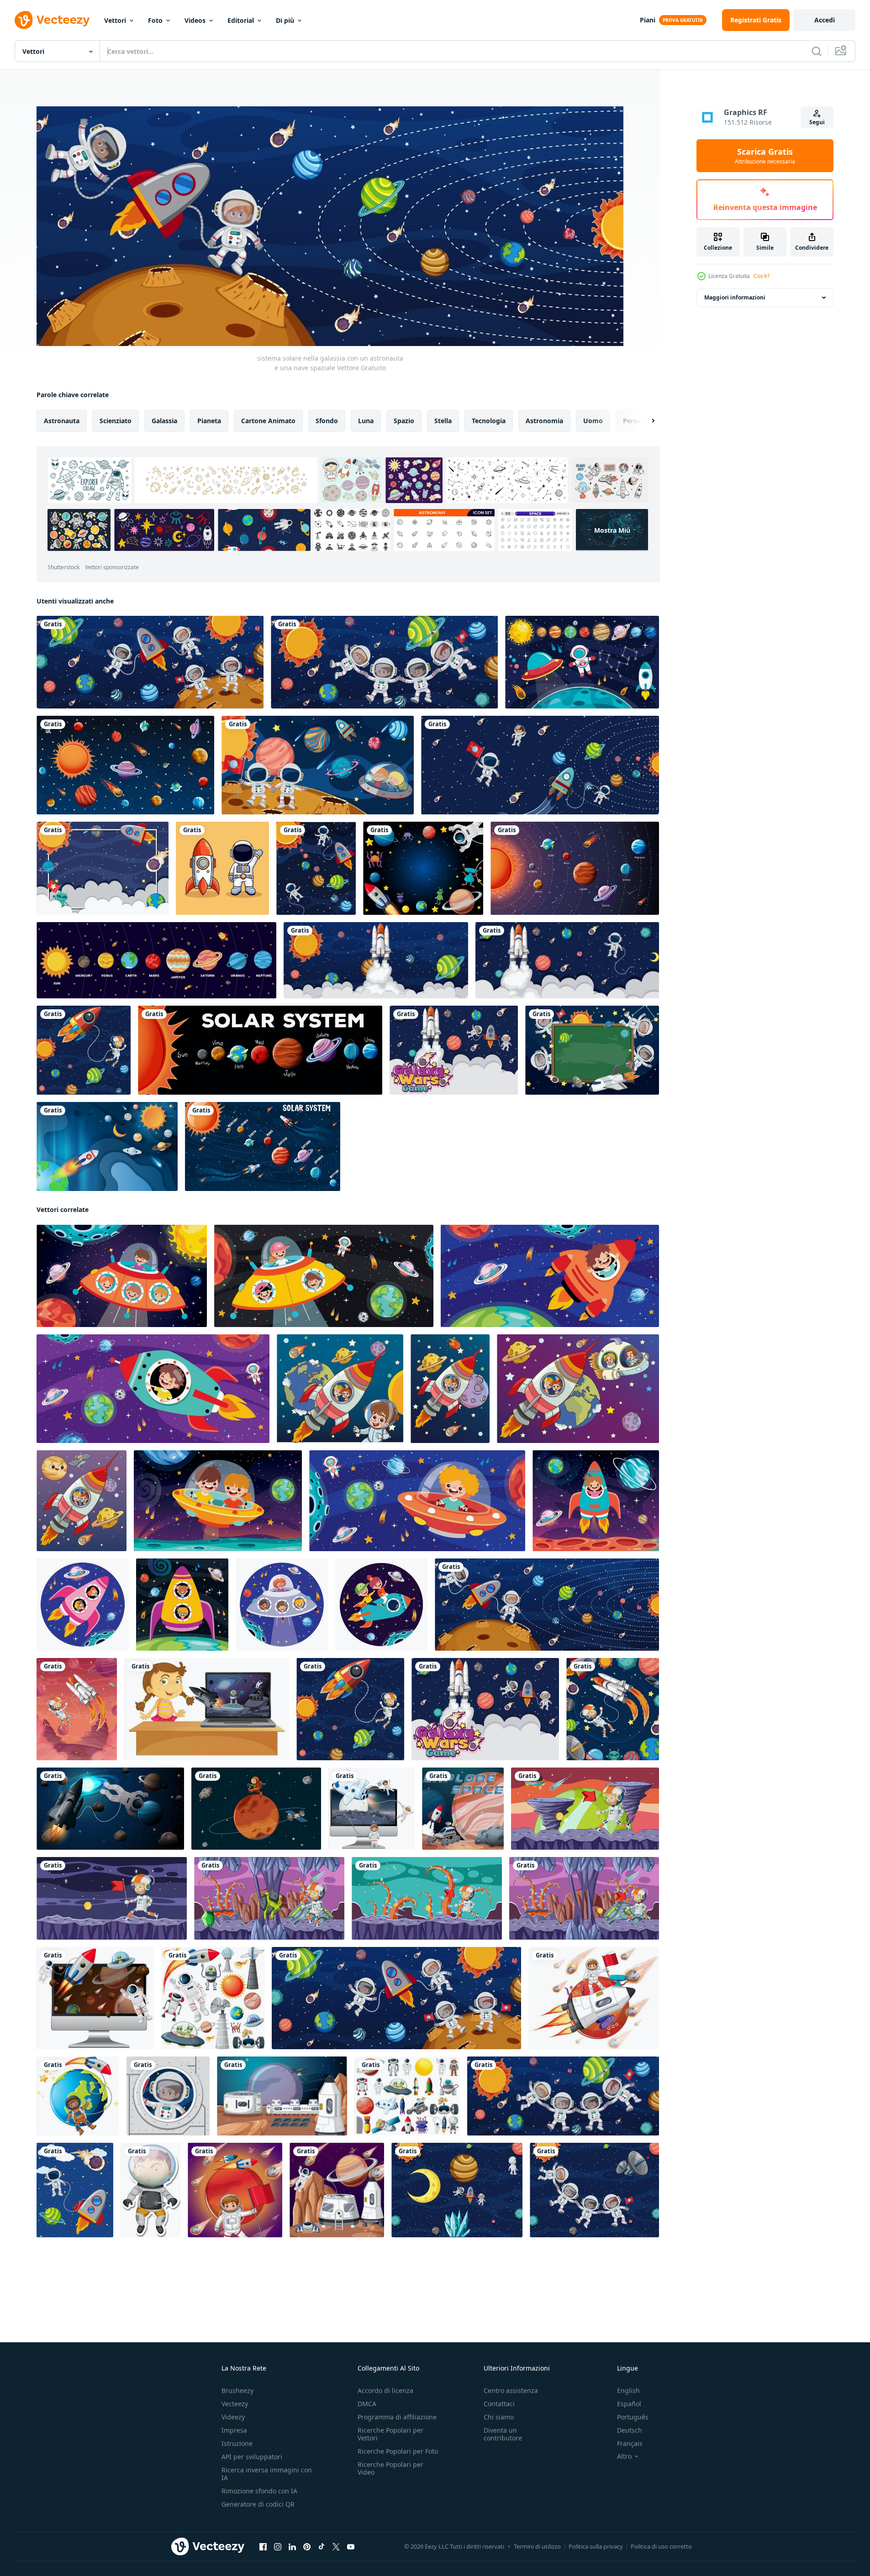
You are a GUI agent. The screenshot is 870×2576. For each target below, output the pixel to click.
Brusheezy (237, 2390)
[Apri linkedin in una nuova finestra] (292, 2547)
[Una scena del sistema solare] (316, 868)
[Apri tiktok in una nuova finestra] (322, 2547)
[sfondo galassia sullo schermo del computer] (372, 1809)
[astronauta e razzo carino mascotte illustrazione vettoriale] (222, 868)
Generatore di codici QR (258, 2504)
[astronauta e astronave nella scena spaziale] (110, 1809)
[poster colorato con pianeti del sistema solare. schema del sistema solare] (156, 960)
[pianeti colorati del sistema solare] (582, 662)
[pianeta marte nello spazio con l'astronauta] (256, 1809)
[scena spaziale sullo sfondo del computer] (207, 1709)
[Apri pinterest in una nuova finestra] (307, 2547)
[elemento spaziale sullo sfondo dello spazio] (567, 960)
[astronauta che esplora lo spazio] (540, 765)
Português (633, 2417)
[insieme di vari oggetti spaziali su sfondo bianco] (213, 1998)
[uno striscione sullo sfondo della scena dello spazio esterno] (423, 868)
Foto (155, 20)
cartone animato (268, 421)
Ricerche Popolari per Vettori (390, 2434)
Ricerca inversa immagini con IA (267, 2474)
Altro (624, 2456)
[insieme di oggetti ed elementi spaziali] (407, 2096)
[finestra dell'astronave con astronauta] (168, 2096)
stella (443, 421)
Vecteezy (235, 2404)
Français (630, 2443)
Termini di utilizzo (537, 2546)
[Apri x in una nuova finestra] (336, 2547)
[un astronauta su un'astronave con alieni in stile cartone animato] (594, 1998)
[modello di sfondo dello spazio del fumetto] (75, 2190)
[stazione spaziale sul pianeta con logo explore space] (463, 1809)
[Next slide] (645, 421)
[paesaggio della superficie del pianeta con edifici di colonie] (337, 2190)
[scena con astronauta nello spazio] (585, 1809)
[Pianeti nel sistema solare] (260, 1050)
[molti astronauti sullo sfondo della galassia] (150, 662)
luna (366, 421)
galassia (164, 421)
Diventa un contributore (503, 2434)
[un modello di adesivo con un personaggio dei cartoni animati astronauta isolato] (150, 2190)
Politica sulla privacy (596, 2546)
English (628, 2390)
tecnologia (489, 421)
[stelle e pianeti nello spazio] (125, 765)
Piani (648, 20)
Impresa (234, 2430)
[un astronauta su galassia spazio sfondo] (77, 1709)
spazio (404, 421)
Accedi (825, 20)
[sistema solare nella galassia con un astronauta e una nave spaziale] (547, 1605)
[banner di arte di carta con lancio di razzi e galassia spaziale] (107, 1146)
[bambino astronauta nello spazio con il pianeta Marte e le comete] (235, 2190)
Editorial (241, 20)
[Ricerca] (817, 51)
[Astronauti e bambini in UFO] (318, 765)
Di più (285, 20)
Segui (817, 122)
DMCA (367, 2404)
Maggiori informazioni (735, 297)
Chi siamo (499, 2417)
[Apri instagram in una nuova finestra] (278, 2547)
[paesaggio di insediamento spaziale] (282, 2096)
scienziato (116, 421)
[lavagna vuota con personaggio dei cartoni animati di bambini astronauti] (592, 1050)
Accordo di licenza (385, 2390)
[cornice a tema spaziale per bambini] (103, 868)
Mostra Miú (612, 530)
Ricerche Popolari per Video (390, 2468)
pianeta (209, 421)
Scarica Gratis (765, 156)
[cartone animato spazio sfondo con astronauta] (84, 1050)
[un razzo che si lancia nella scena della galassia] (376, 960)
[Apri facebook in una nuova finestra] (263, 2547)
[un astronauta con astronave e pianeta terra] (78, 2096)
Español (629, 2404)
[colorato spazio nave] (122, 1276)
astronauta (62, 421)
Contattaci (499, 2404)
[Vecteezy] (52, 20)
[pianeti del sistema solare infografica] (575, 868)
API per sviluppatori (252, 2457)
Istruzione (237, 2443)
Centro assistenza (511, 2390)
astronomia (544, 421)
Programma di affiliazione (397, 2417)
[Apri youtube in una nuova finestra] (351, 2547)
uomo (593, 421)
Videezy (233, 2417)
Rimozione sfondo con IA (259, 2491)
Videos (195, 20)
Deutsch (630, 2430)
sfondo (327, 421)
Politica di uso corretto (661, 2546)
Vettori (115, 20)
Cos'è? (762, 276)
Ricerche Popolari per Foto (398, 2451)
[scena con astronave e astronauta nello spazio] (454, 1050)
